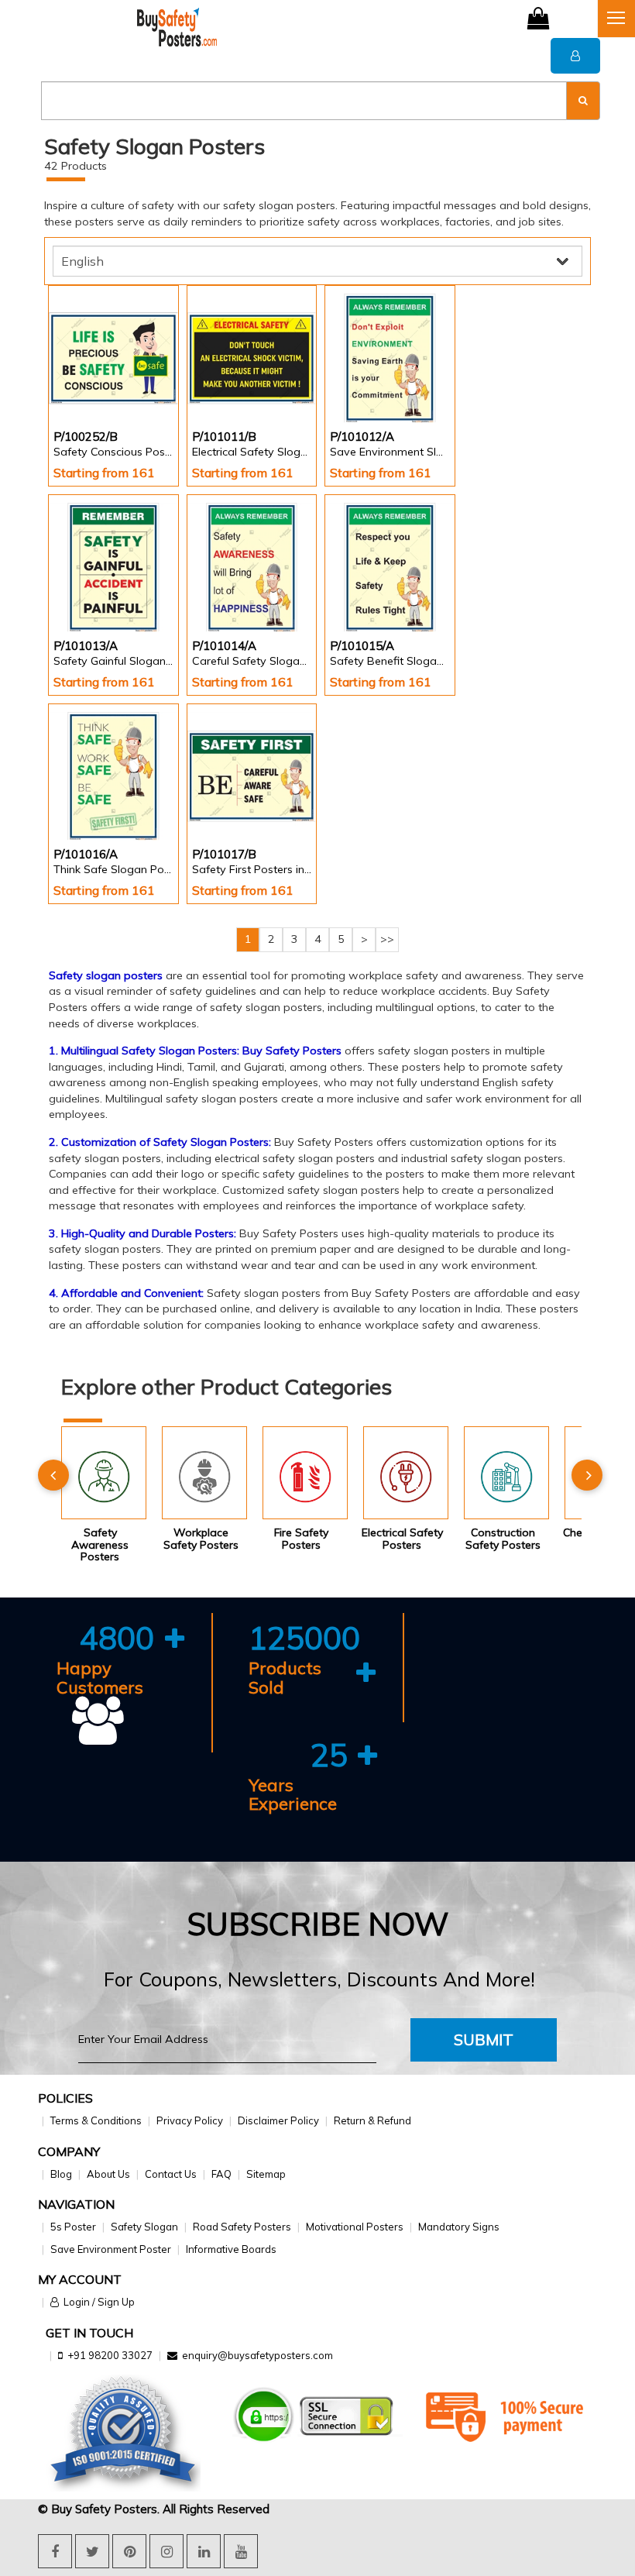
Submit (484, 2039)
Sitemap (266, 2174)
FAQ (221, 2174)
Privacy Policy (190, 2120)
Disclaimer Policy (278, 2120)
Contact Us (171, 2174)
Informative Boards (231, 2249)
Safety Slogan (144, 2227)
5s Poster (73, 2227)
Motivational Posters (355, 2227)
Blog (61, 2174)
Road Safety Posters (242, 2227)
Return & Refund (372, 2120)
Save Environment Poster (111, 2249)
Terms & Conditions (96, 2120)
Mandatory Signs (459, 2227)
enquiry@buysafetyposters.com (257, 2355)
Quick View (97, 381)
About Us (108, 2174)
